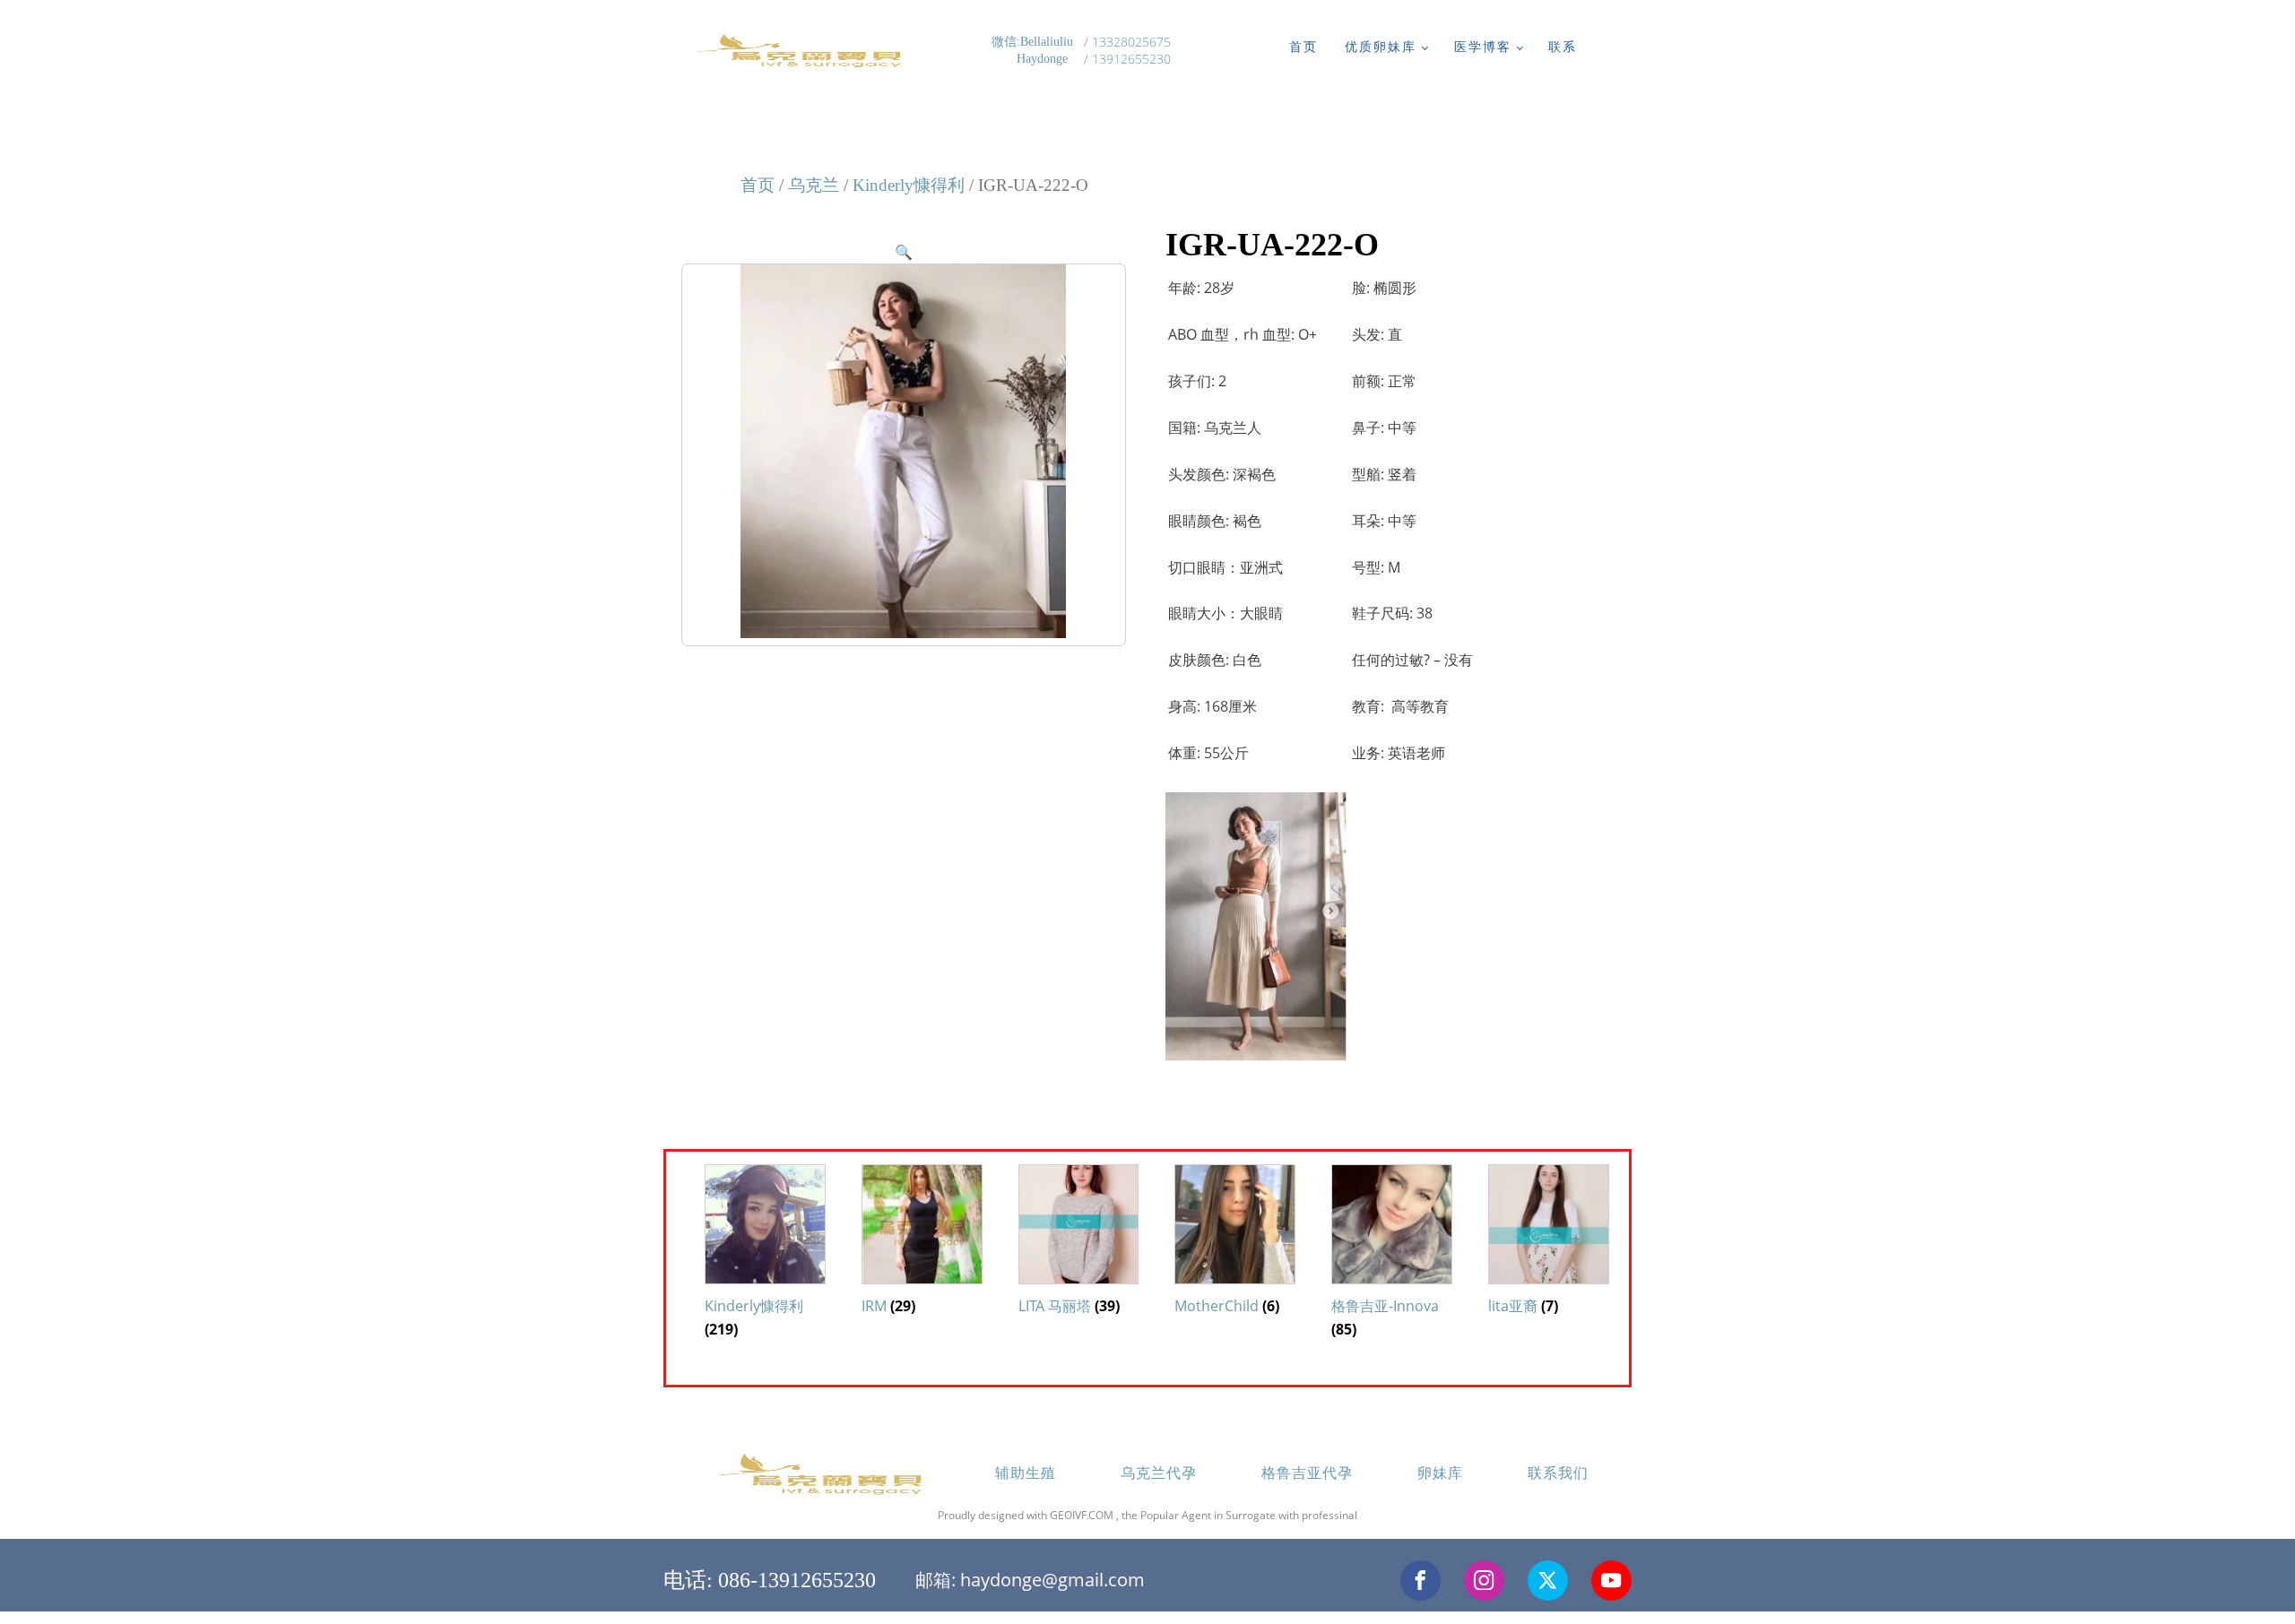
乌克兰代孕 (1159, 1473)
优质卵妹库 (1381, 46)
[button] (904, 252)
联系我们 (1558, 1473)
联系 (1563, 46)
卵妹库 (1440, 1473)
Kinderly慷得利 (909, 185)
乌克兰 (814, 185)
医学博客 (1483, 46)
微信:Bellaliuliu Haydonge (1034, 51)
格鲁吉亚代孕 (1307, 1473)
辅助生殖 (1026, 1473)
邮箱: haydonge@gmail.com (1030, 1580)
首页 (1303, 46)
